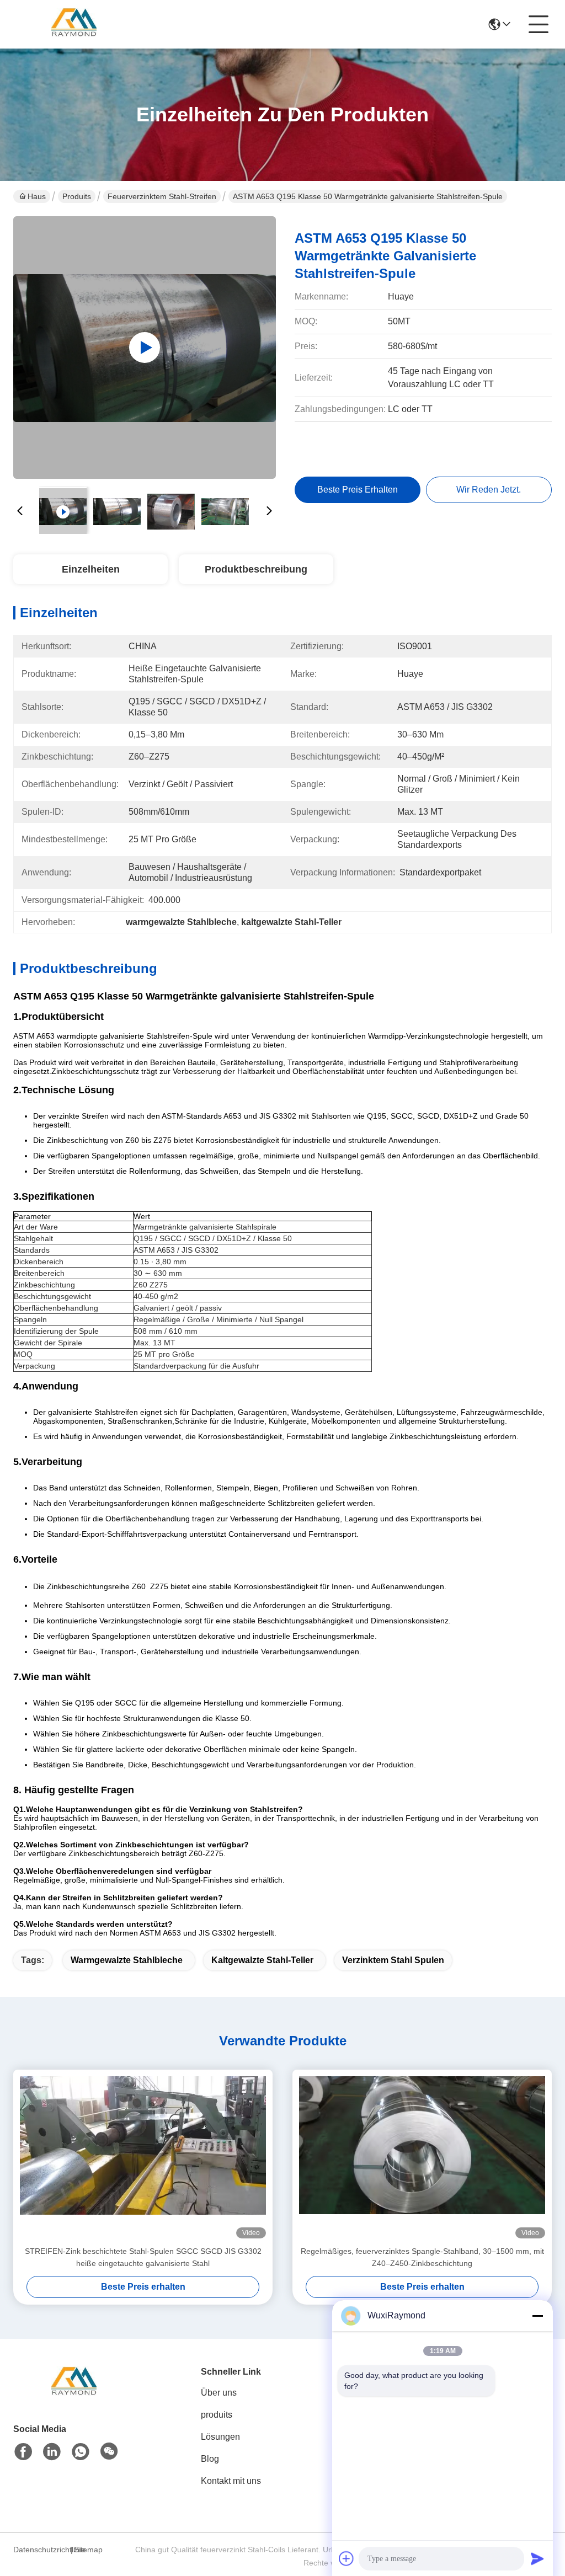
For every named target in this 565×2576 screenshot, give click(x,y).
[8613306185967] (81, 2452)
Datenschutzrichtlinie (40, 2550)
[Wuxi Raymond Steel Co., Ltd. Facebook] (23, 2452)
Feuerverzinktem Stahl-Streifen (162, 196)
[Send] (537, 2558)
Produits (77, 196)
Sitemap (88, 2550)
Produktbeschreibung (256, 569)
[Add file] (347, 2558)
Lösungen (220, 2437)
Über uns (219, 2393)
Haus (37, 196)
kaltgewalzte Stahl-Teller (262, 1960)
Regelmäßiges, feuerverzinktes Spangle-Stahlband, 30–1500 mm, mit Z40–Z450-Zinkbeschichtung (422, 2257)
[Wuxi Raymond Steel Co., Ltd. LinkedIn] (52, 2452)
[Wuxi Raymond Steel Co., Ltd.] (74, 24)
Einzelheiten (91, 569)
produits (217, 2415)
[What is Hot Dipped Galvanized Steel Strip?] (145, 348)
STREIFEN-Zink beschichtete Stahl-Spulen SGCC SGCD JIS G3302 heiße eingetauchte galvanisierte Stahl (143, 2257)
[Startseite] (74, 2396)
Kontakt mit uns (231, 2481)
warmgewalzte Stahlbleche (127, 1960)
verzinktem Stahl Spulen (393, 1960)
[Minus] (537, 2316)
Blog (210, 2459)
